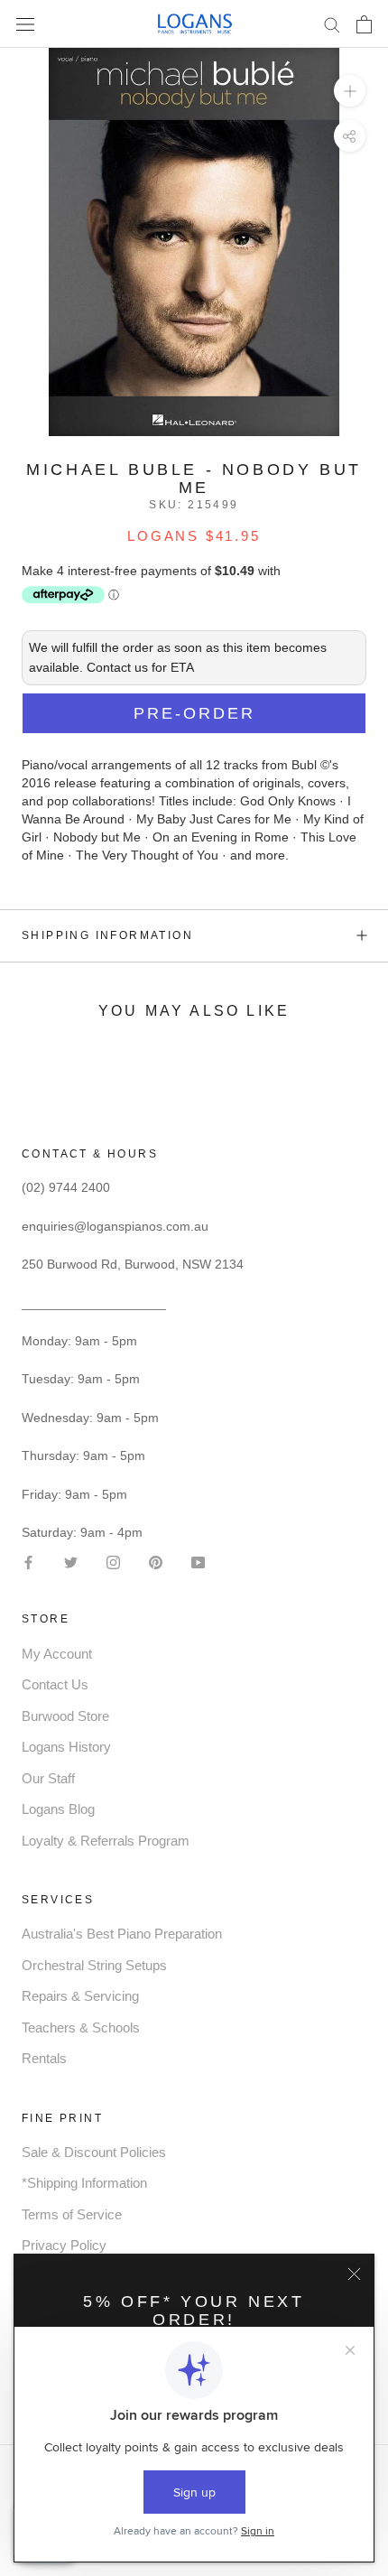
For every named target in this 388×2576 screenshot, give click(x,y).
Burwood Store (65, 1716)
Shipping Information (107, 935)
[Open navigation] (25, 24)
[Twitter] (71, 1561)
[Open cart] (364, 24)
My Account (57, 1654)
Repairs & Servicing (80, 1996)
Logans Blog (58, 1809)
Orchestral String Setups (94, 1965)
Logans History (66, 1747)
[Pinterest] (156, 1561)
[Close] (354, 2274)
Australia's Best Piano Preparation (122, 1934)
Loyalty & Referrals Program (106, 1841)
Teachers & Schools (81, 2027)
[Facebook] (28, 1561)
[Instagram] (113, 1561)
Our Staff (48, 1778)
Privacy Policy (64, 2245)
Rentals (44, 2058)
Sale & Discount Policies (94, 2152)
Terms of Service (72, 2214)
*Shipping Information (84, 2183)
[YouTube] (198, 1561)
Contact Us (55, 1684)
